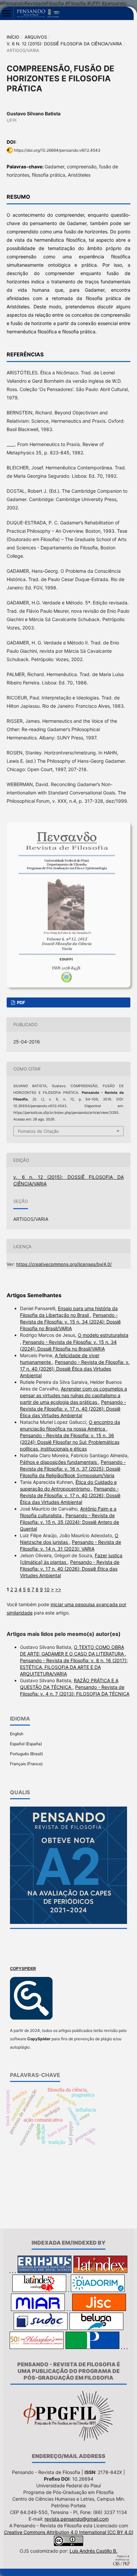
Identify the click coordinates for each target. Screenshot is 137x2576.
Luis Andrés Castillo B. (93, 2551)
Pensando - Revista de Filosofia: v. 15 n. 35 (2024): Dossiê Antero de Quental (69, 1522)
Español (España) (26, 1744)
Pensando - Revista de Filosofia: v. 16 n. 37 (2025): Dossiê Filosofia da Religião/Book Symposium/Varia (73, 1469)
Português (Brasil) (26, 1754)
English (17, 1734)
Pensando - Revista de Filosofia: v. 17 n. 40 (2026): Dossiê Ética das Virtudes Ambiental (75, 1369)
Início (13, 37)
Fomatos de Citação (38, 1131)
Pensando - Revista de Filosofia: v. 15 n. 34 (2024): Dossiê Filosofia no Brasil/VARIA (70, 1322)
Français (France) (26, 1764)
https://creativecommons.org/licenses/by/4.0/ (64, 1264)
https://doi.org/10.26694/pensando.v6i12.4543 (57, 150)
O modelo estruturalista (103, 1335)
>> (58, 1589)
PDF (21, 1002)
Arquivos (36, 37)
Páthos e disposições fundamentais (59, 1462)
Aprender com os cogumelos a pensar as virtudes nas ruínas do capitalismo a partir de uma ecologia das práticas (73, 1395)
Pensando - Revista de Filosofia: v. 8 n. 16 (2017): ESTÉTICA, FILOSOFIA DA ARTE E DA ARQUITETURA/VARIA (74, 1667)
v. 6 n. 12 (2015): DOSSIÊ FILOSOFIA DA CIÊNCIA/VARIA (64, 44)
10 (47, 1589)
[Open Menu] (7, 13)
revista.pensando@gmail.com (77, 2519)
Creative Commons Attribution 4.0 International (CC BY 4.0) (69, 2532)
